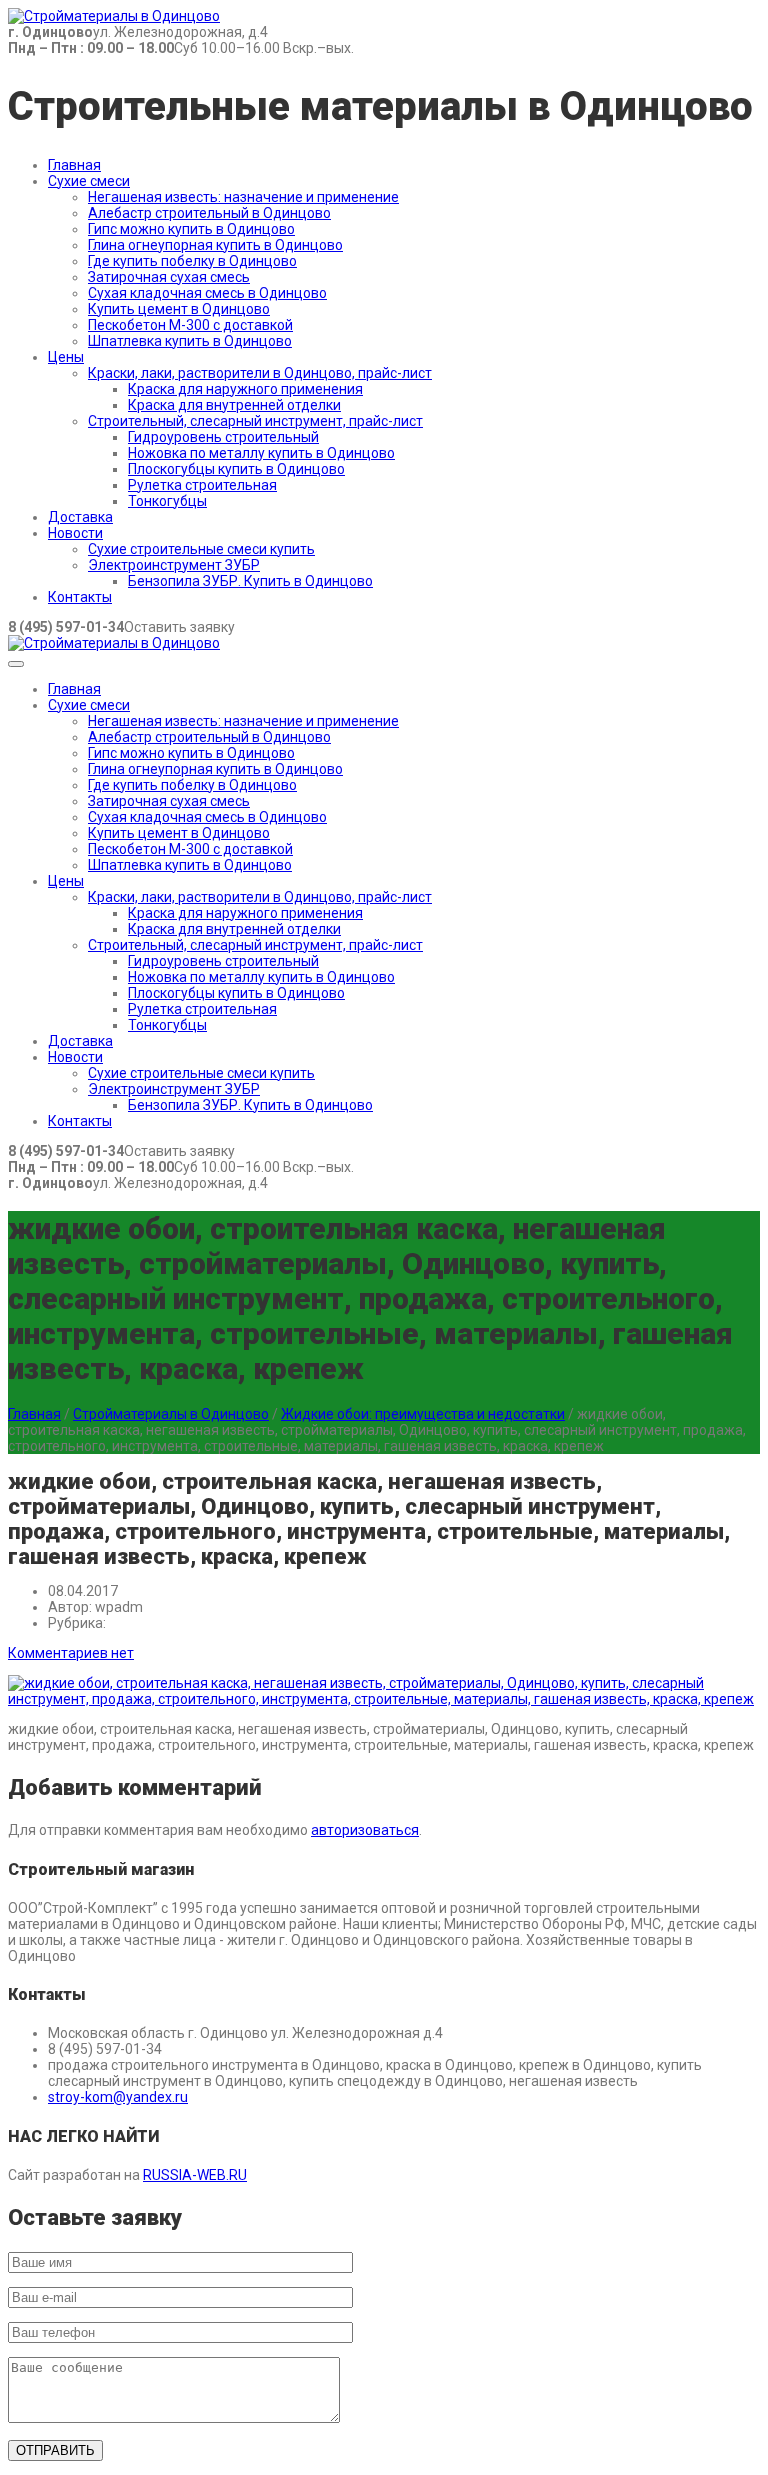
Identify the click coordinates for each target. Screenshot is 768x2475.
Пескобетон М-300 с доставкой (190, 325)
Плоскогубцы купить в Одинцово (236, 469)
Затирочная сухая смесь (169, 277)
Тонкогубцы (167, 501)
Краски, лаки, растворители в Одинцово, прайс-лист (260, 373)
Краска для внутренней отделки (234, 405)
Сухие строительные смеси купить (201, 549)
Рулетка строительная (202, 485)
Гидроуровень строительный (223, 437)
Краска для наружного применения (245, 389)
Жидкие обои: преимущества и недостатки (423, 1414)
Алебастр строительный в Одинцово (209, 213)
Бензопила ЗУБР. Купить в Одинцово (250, 581)
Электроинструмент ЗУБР (174, 565)
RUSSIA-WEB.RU (195, 2175)
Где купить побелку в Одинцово (192, 261)
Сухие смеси (89, 181)
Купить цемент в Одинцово (179, 309)
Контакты (80, 597)
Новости (75, 533)
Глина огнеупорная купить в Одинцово (215, 245)
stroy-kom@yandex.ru (118, 2097)
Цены (66, 357)
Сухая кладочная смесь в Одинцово (207, 293)
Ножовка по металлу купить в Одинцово (261, 453)
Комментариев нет (71, 1653)
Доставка (80, 517)
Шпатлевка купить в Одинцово (190, 341)
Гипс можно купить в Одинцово (191, 229)
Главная (74, 165)
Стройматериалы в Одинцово (171, 1414)
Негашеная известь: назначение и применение (243, 197)
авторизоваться (365, 1830)
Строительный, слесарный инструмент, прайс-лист (255, 421)
